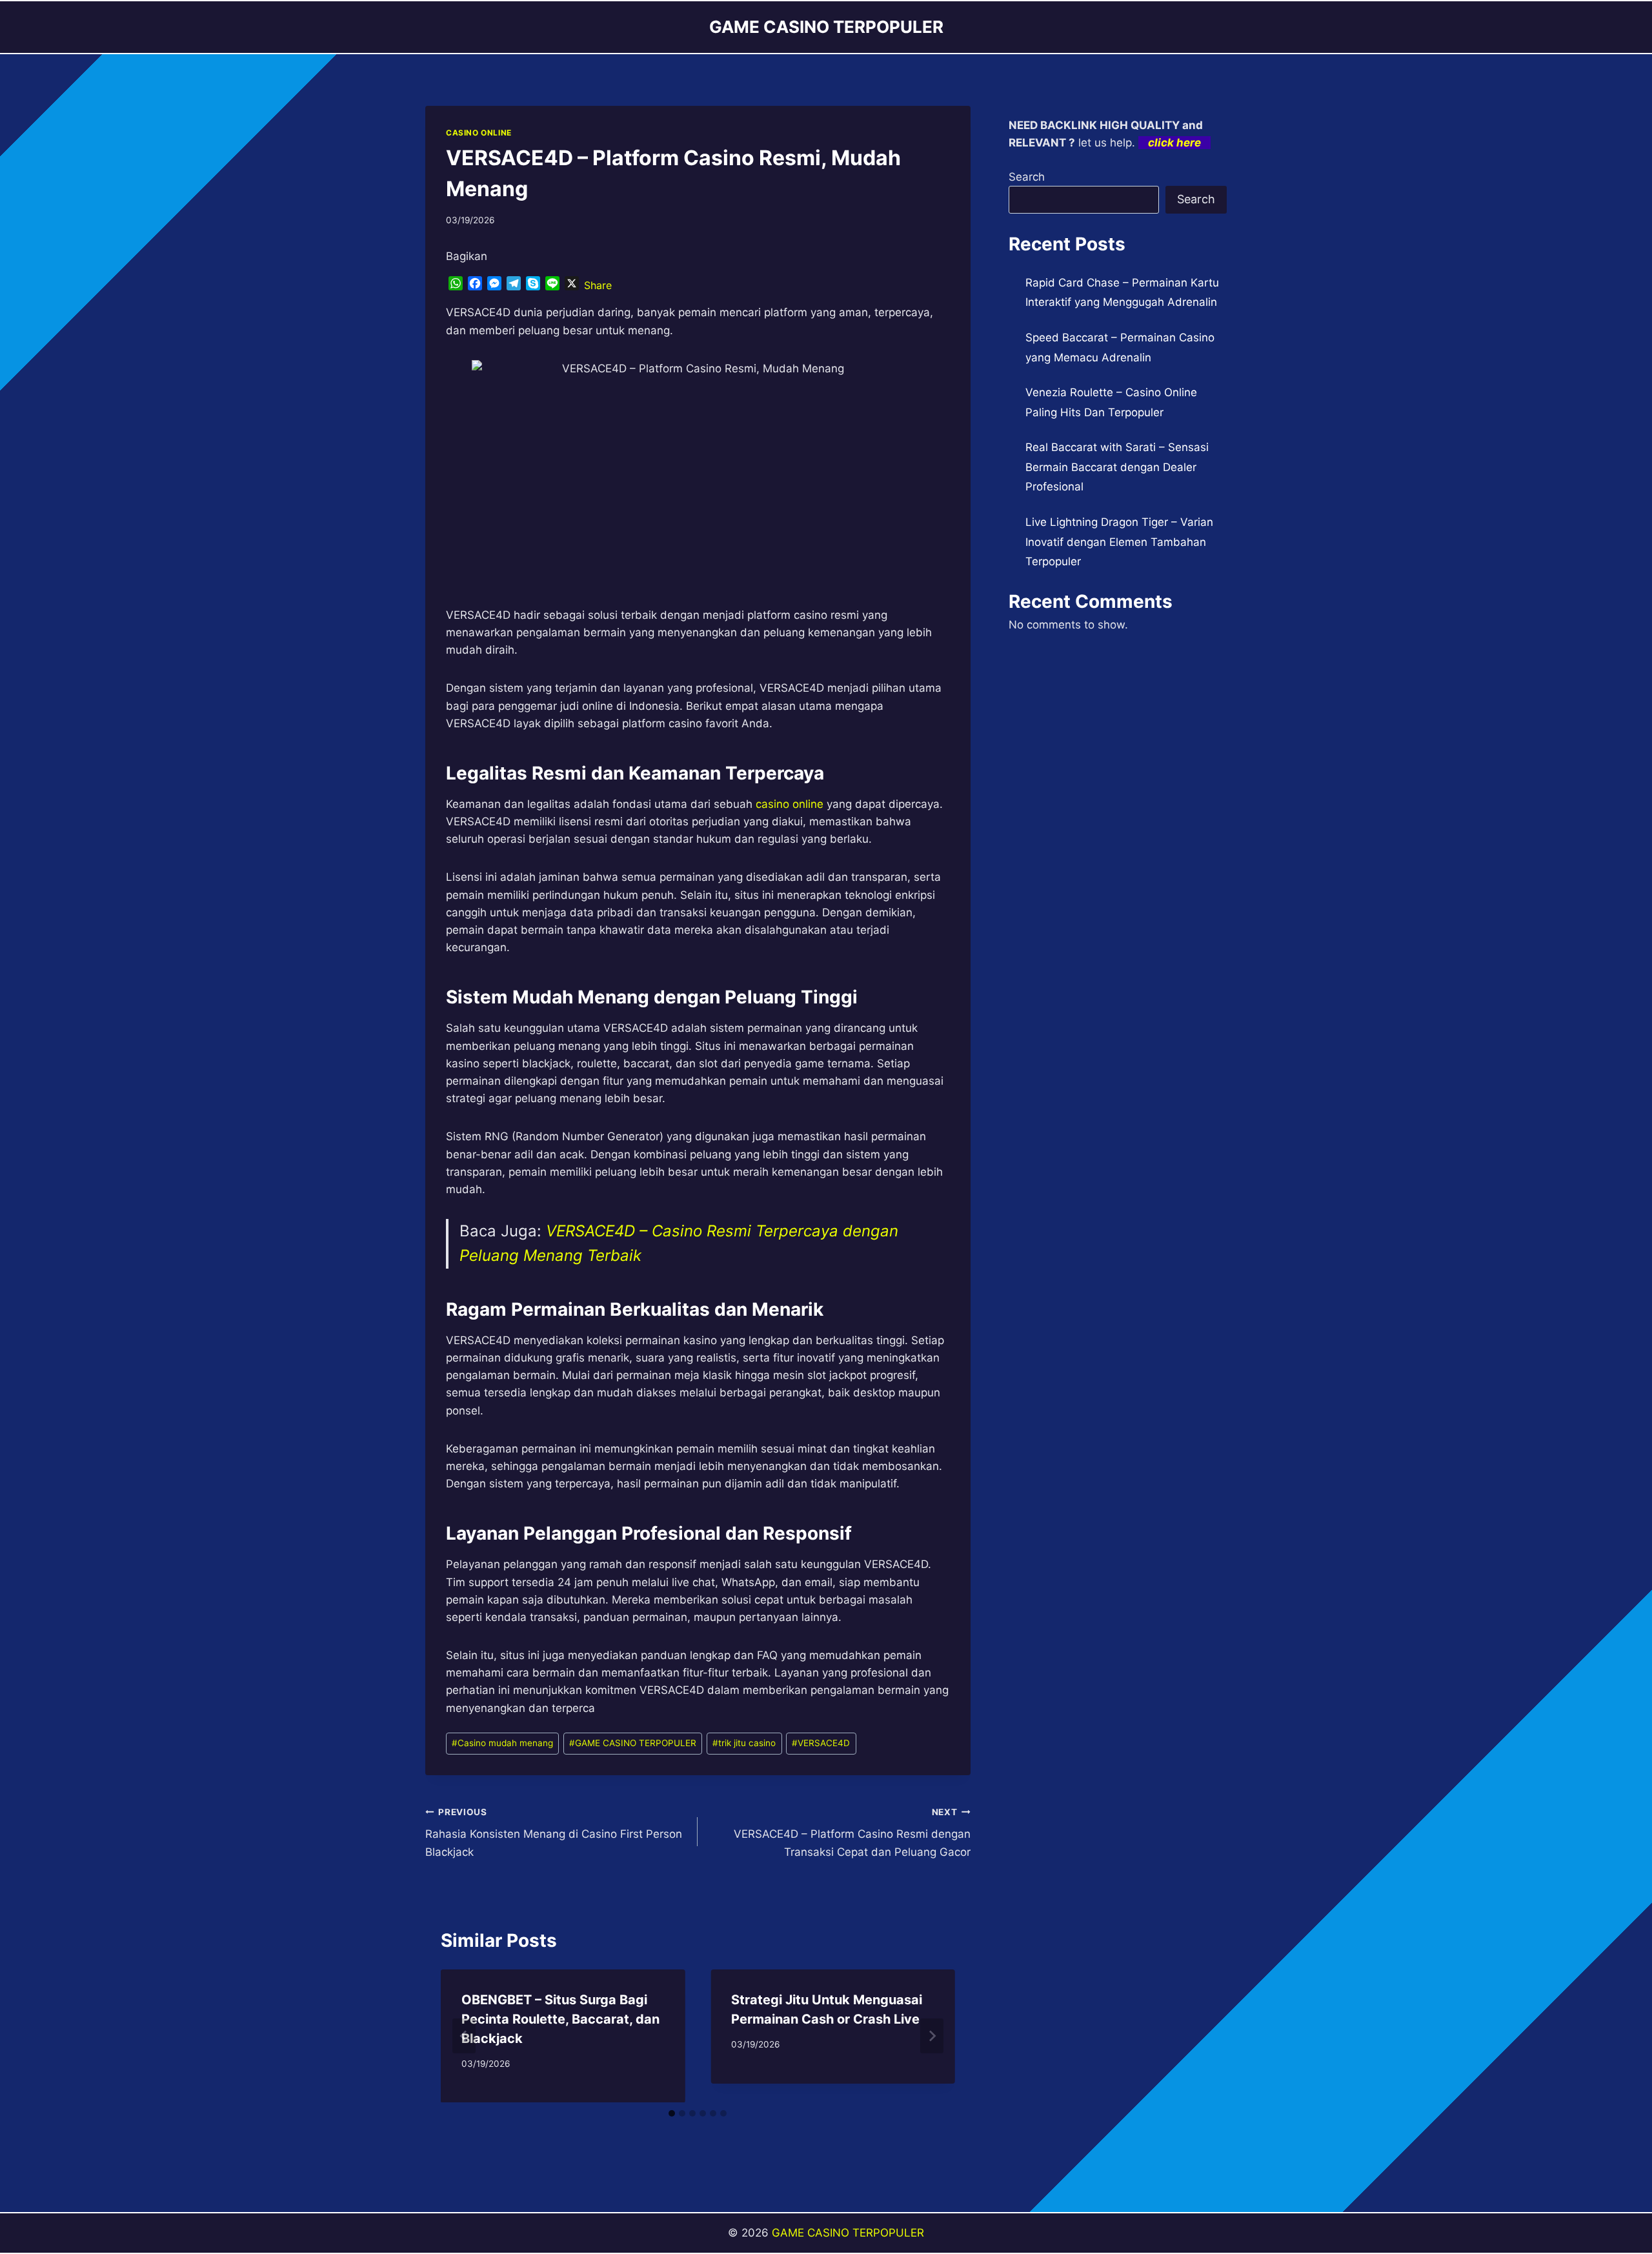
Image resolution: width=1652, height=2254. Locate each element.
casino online (790, 804)
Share (598, 285)
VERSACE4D (821, 1743)
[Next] (932, 2036)
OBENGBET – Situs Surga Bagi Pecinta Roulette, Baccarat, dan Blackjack (560, 2019)
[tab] (672, 2113)
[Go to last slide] (464, 2036)
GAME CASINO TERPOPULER (633, 1743)
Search (1027, 177)
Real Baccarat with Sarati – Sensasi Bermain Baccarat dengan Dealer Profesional (1117, 467)
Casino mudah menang (502, 1743)
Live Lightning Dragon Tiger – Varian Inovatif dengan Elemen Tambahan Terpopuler (1119, 542)
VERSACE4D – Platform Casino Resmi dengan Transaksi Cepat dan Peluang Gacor (852, 1833)
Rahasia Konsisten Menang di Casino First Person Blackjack (554, 1833)
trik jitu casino (744, 1743)
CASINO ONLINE (479, 133)
